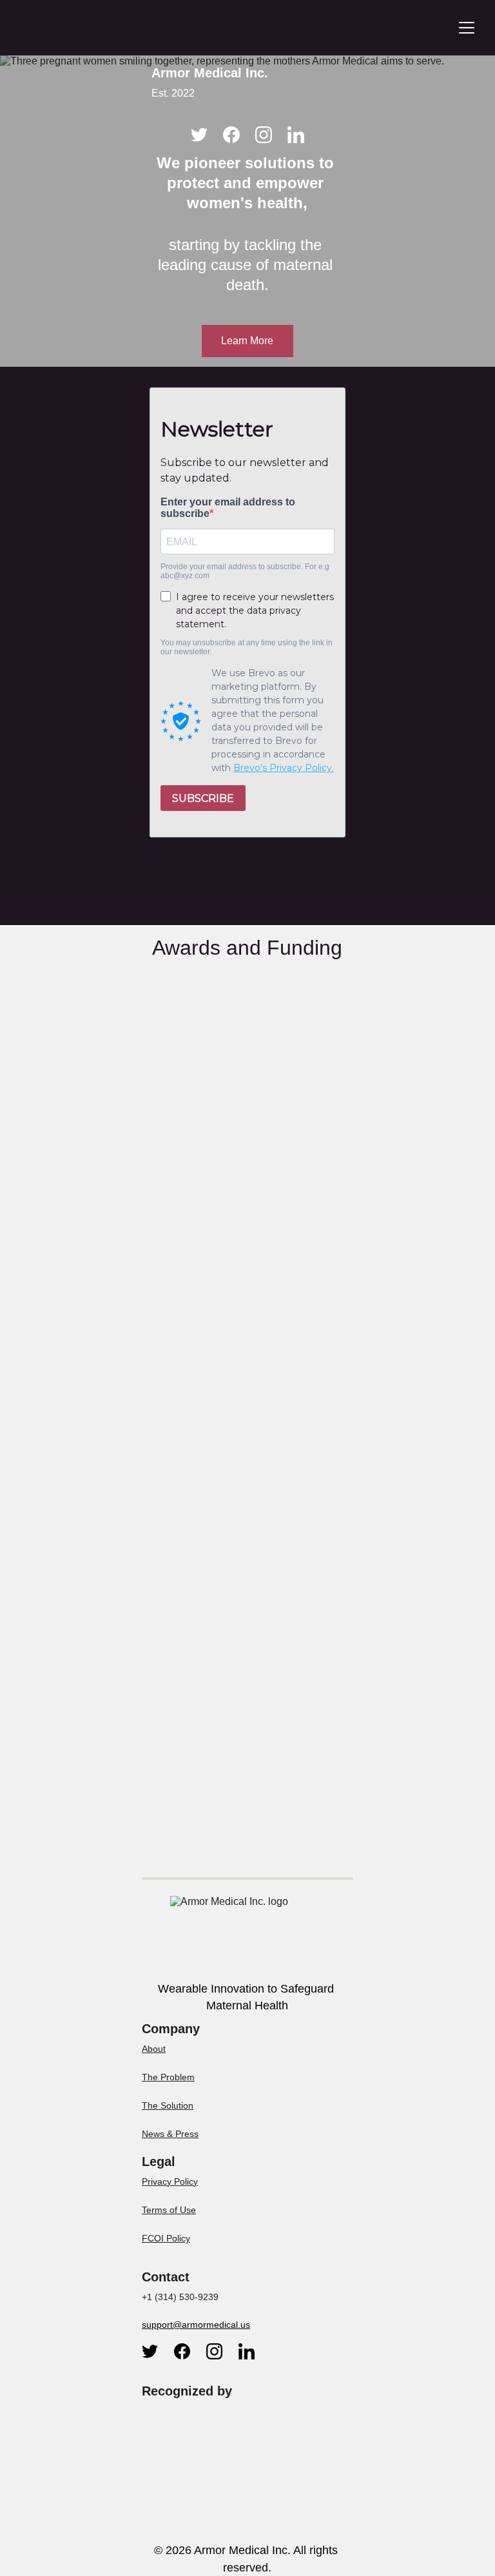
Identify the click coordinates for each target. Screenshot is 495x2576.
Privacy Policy (170, 2181)
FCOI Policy (166, 2238)
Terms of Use (169, 2210)
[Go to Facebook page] (231, 135)
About (154, 2049)
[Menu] (467, 28)
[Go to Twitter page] (199, 135)
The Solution (168, 2105)
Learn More (247, 341)
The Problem (168, 2077)
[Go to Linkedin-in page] (296, 135)
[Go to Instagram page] (264, 135)
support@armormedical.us (196, 2325)
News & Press (170, 2134)
